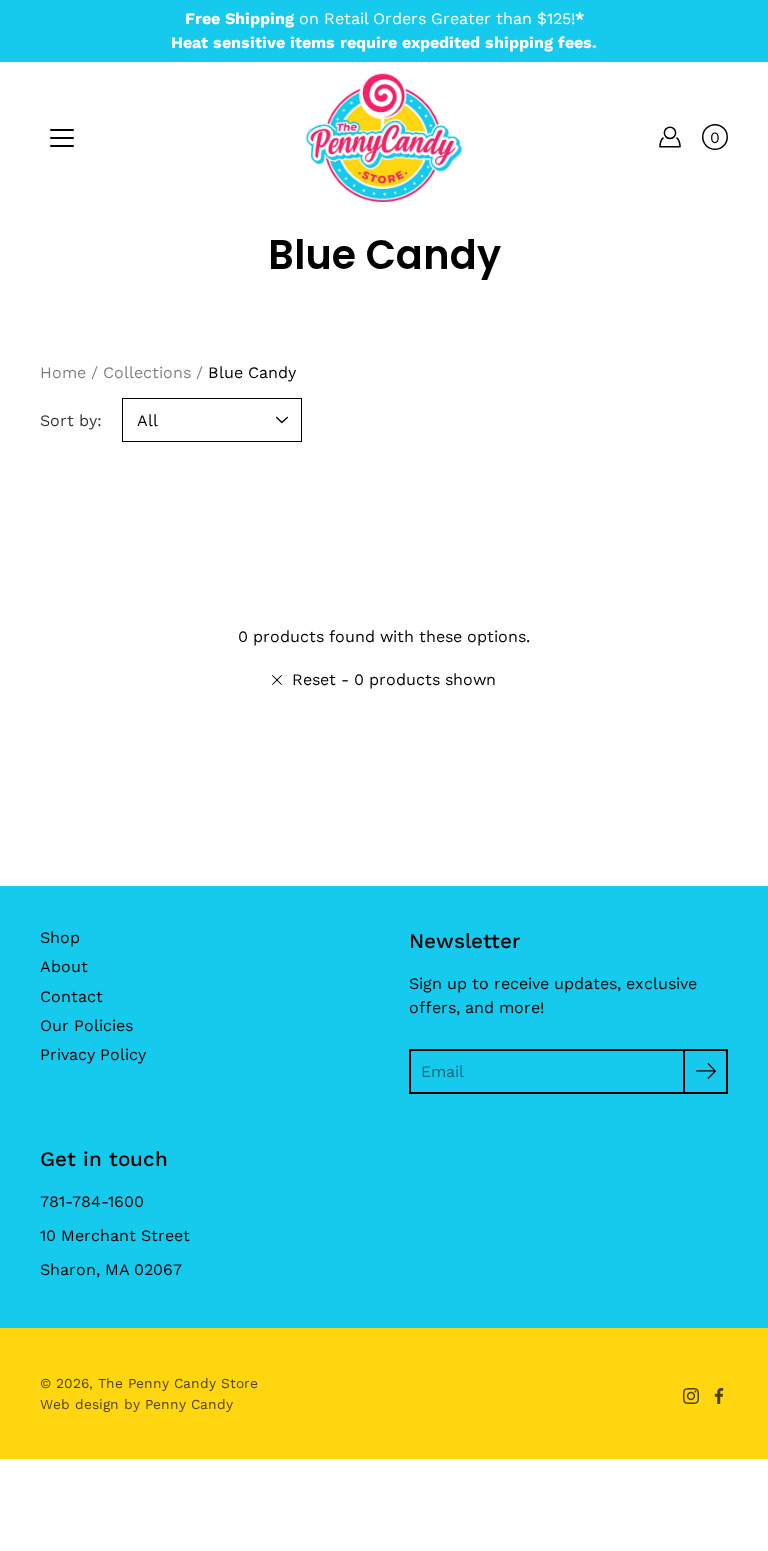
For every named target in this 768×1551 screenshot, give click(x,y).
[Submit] (705, 1071)
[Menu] (62, 138)
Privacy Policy (93, 1054)
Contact (71, 996)
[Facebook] (719, 1396)
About (64, 966)
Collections (147, 372)
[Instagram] (691, 1396)
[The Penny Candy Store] (384, 137)
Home (63, 372)
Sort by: (71, 420)
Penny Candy (189, 1404)
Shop (60, 937)
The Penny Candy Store (178, 1383)
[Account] (670, 137)
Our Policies (86, 1025)
